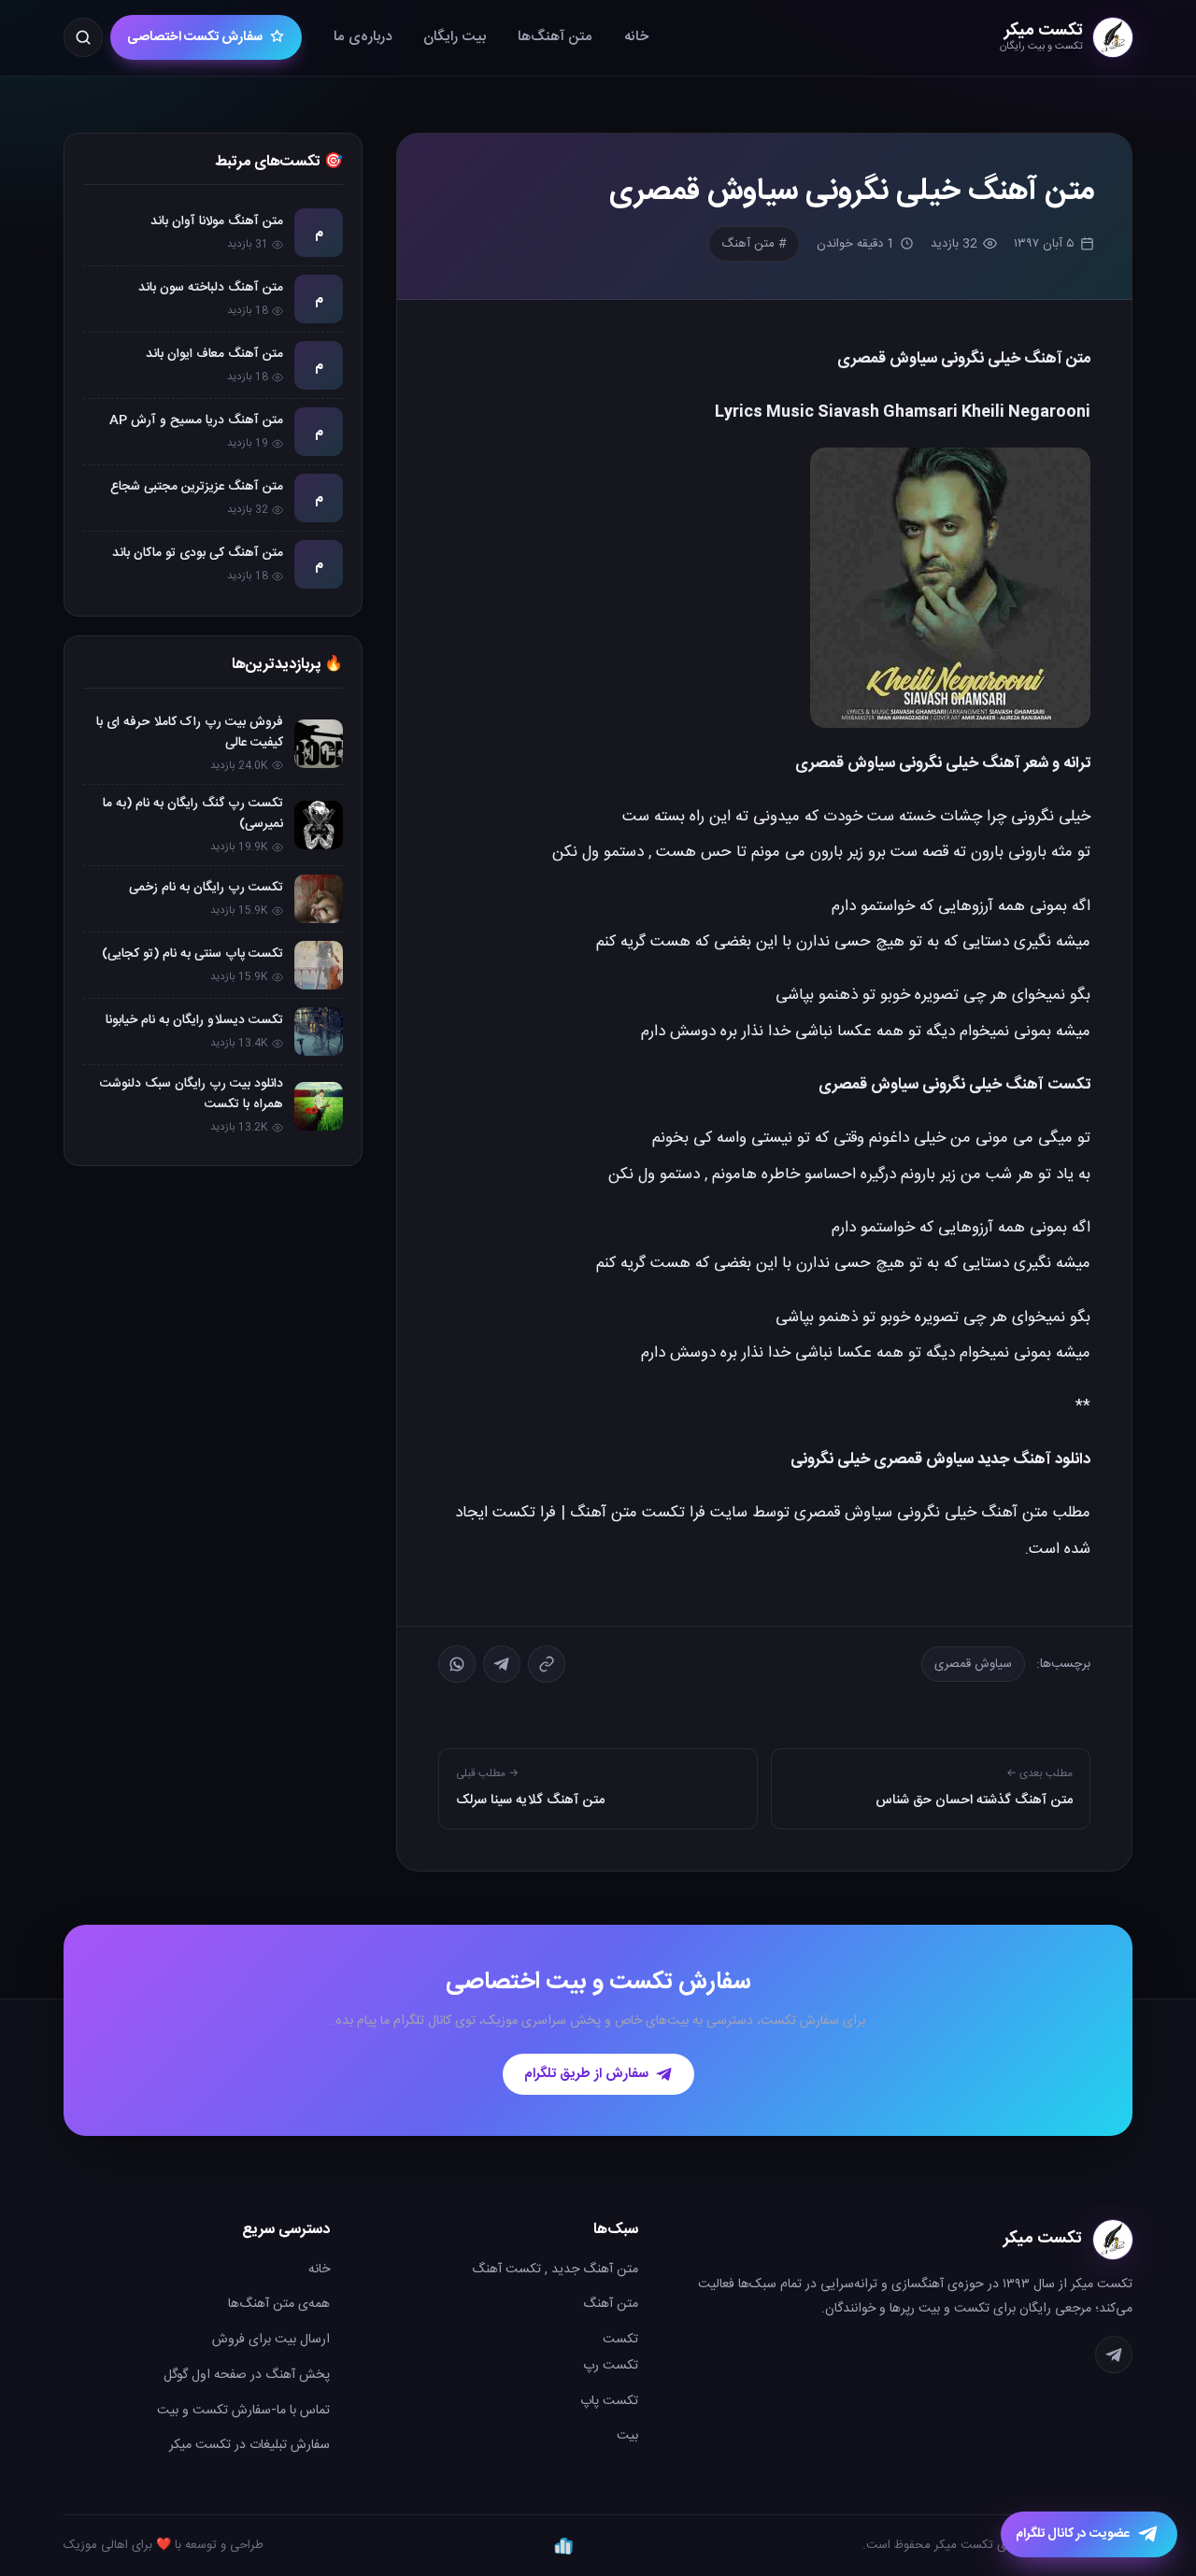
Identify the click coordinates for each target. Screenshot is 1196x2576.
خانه (636, 37)
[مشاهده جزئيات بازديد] (563, 2545)
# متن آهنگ (754, 244)
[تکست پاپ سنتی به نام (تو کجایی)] (319, 965)
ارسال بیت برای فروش (271, 2340)
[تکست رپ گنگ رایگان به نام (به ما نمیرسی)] (319, 825)
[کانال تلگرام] (1114, 2355)
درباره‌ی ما (363, 37)
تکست (620, 2340)
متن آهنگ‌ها (555, 37)
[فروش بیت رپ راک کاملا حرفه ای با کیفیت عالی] (319, 744)
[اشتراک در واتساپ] (457, 1664)
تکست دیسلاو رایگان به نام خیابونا (194, 1020)
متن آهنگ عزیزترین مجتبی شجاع (197, 487)
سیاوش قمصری (973, 1664)
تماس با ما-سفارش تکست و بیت (243, 2411)
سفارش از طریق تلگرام (586, 2074)
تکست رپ (611, 2366)
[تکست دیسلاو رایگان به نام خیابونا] (319, 1032)
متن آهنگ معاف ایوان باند (214, 354)
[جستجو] (83, 37)
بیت (627, 2436)
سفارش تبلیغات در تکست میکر (249, 2445)
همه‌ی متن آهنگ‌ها (279, 2304)
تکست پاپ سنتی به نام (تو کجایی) (192, 954)
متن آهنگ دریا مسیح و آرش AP (196, 420)
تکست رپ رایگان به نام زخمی (206, 888)
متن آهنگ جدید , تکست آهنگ (555, 2270)
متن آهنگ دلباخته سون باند (211, 288)
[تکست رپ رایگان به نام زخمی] (319, 899)
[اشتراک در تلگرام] (502, 1664)
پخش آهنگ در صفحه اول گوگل (247, 2375)
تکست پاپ (609, 2401)
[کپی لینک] (547, 1664)
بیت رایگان (455, 37)
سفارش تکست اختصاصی (195, 37)
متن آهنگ (611, 2304)
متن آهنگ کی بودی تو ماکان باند (198, 553)
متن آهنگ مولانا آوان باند (217, 221)
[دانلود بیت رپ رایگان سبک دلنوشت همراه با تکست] (319, 1106)
